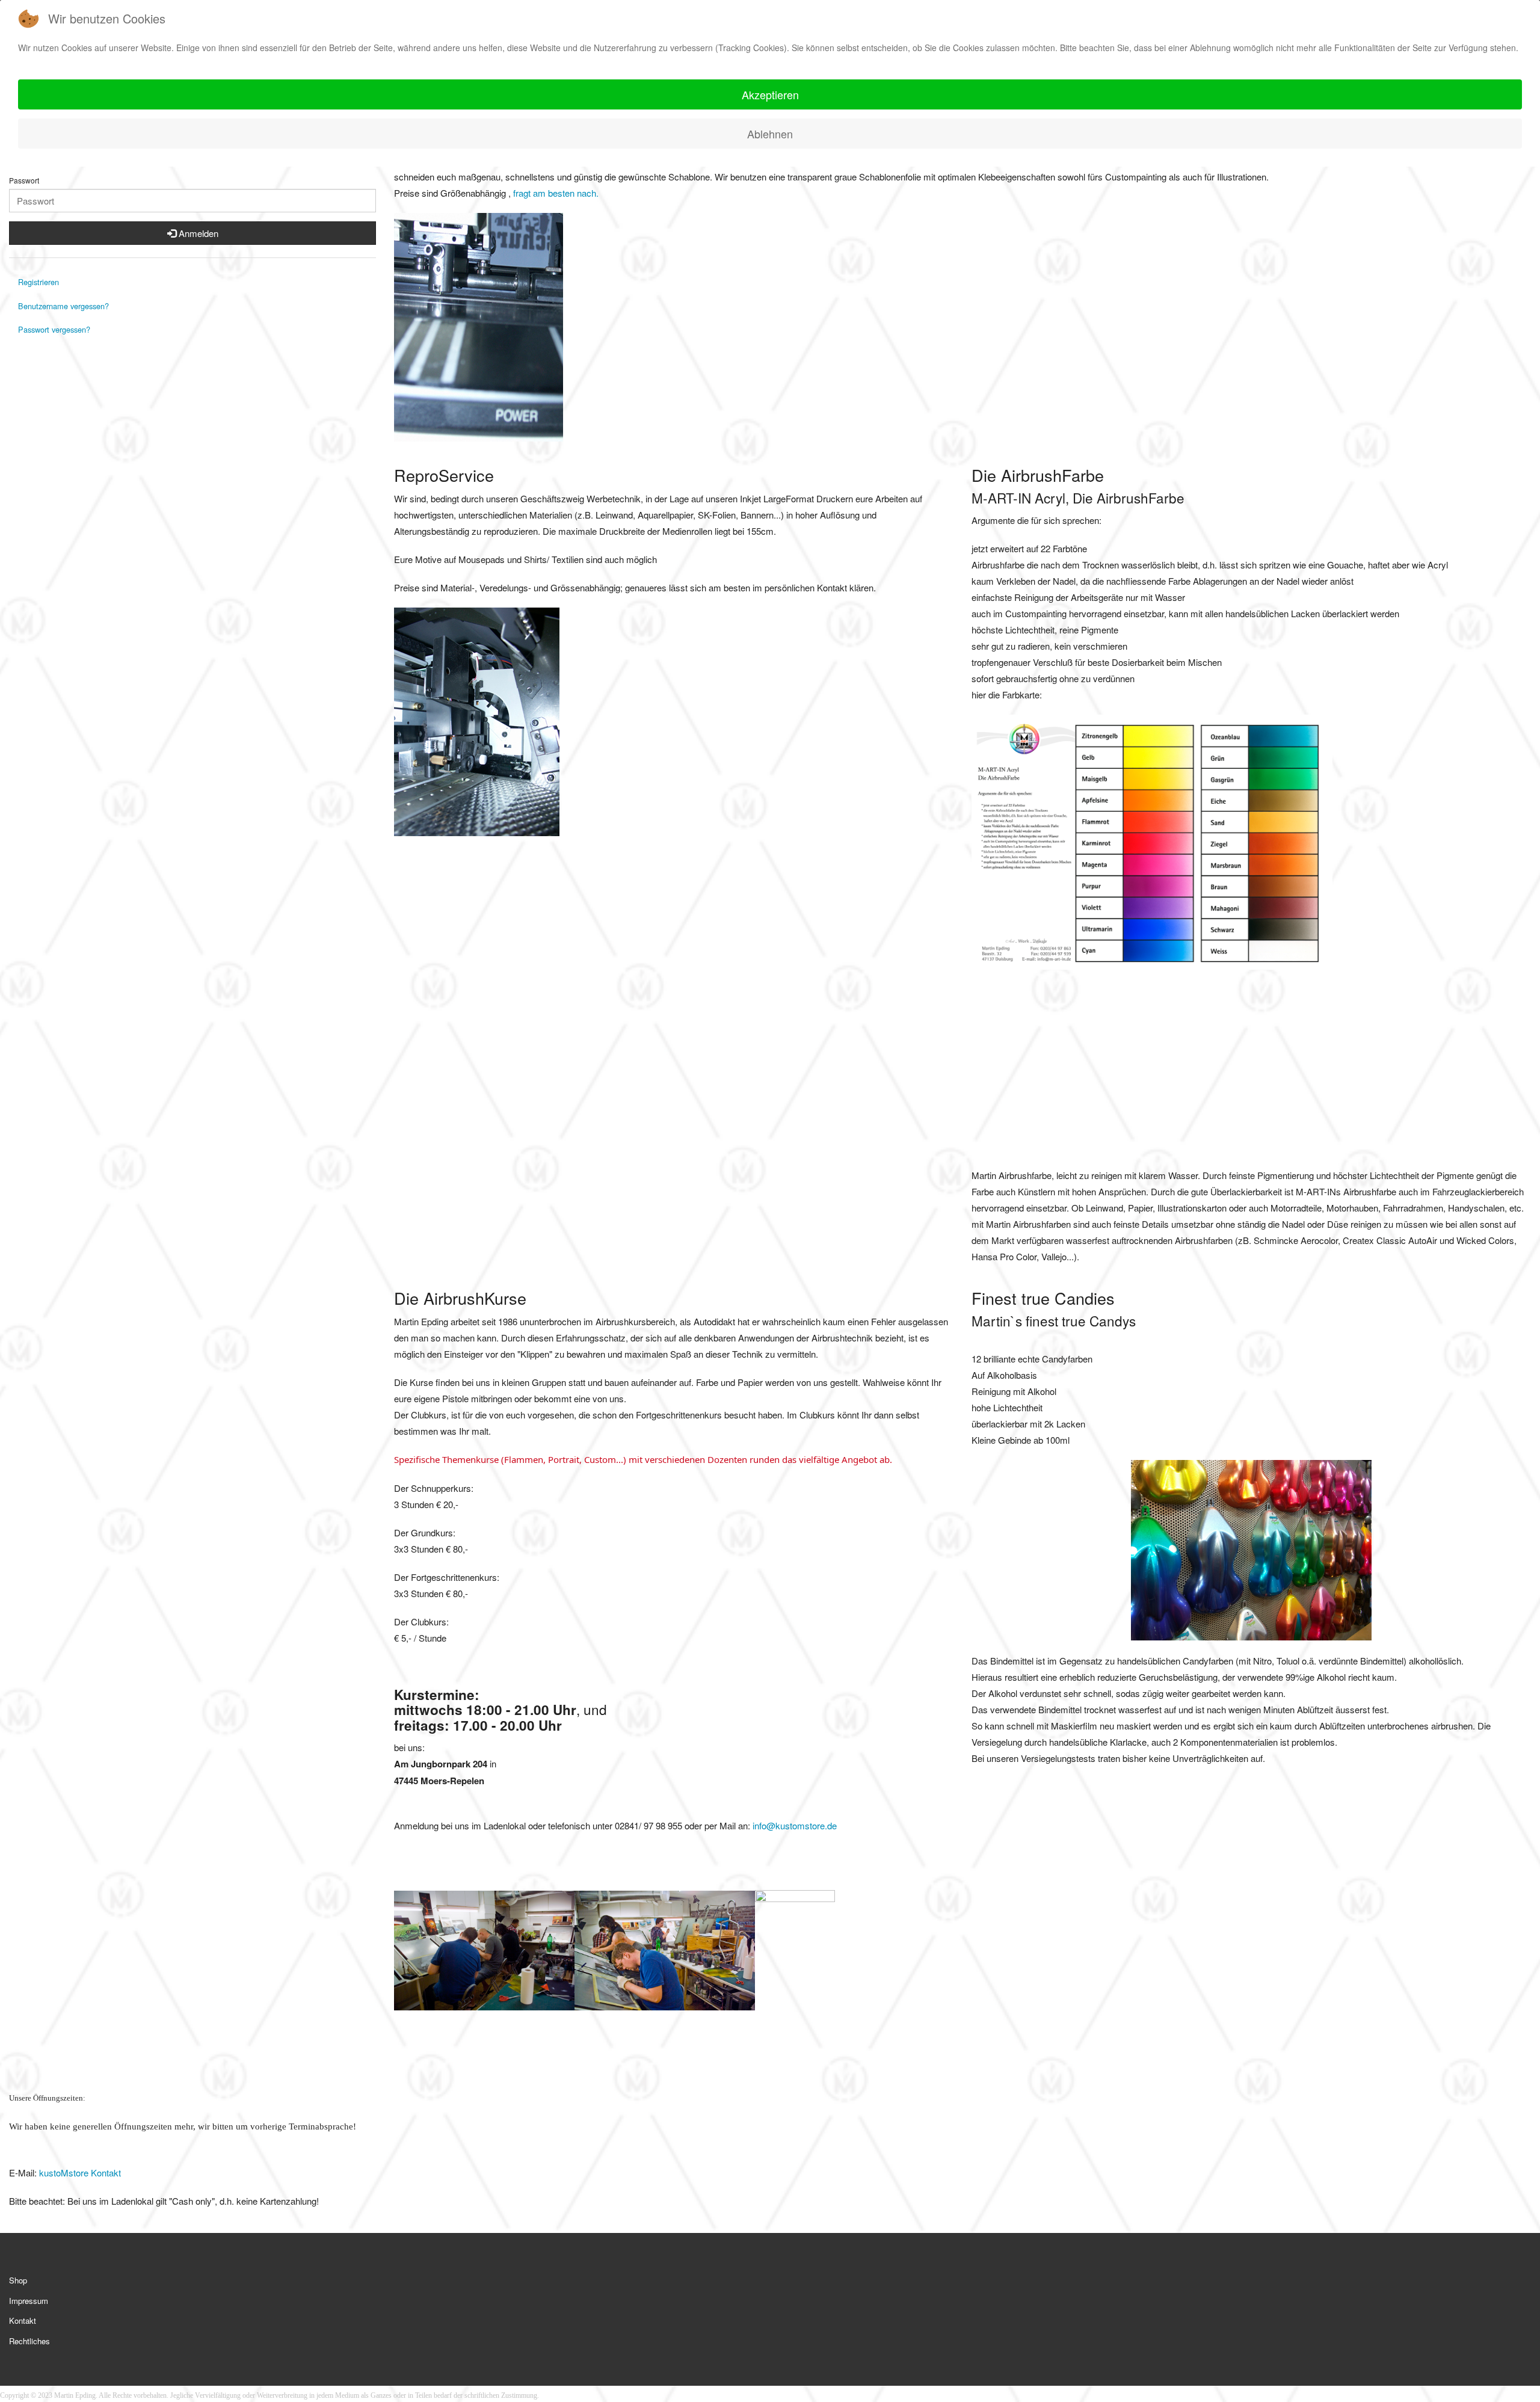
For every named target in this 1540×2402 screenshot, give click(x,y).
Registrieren (38, 282)
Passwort (24, 180)
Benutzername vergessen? (63, 306)
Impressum (29, 2301)
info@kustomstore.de (795, 1825)
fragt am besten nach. (556, 193)
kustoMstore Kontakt (79, 2173)
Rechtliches (29, 2341)
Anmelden (197, 233)
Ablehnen (770, 134)
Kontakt (23, 2320)
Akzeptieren (770, 94)
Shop (18, 2280)
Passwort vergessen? (54, 329)
